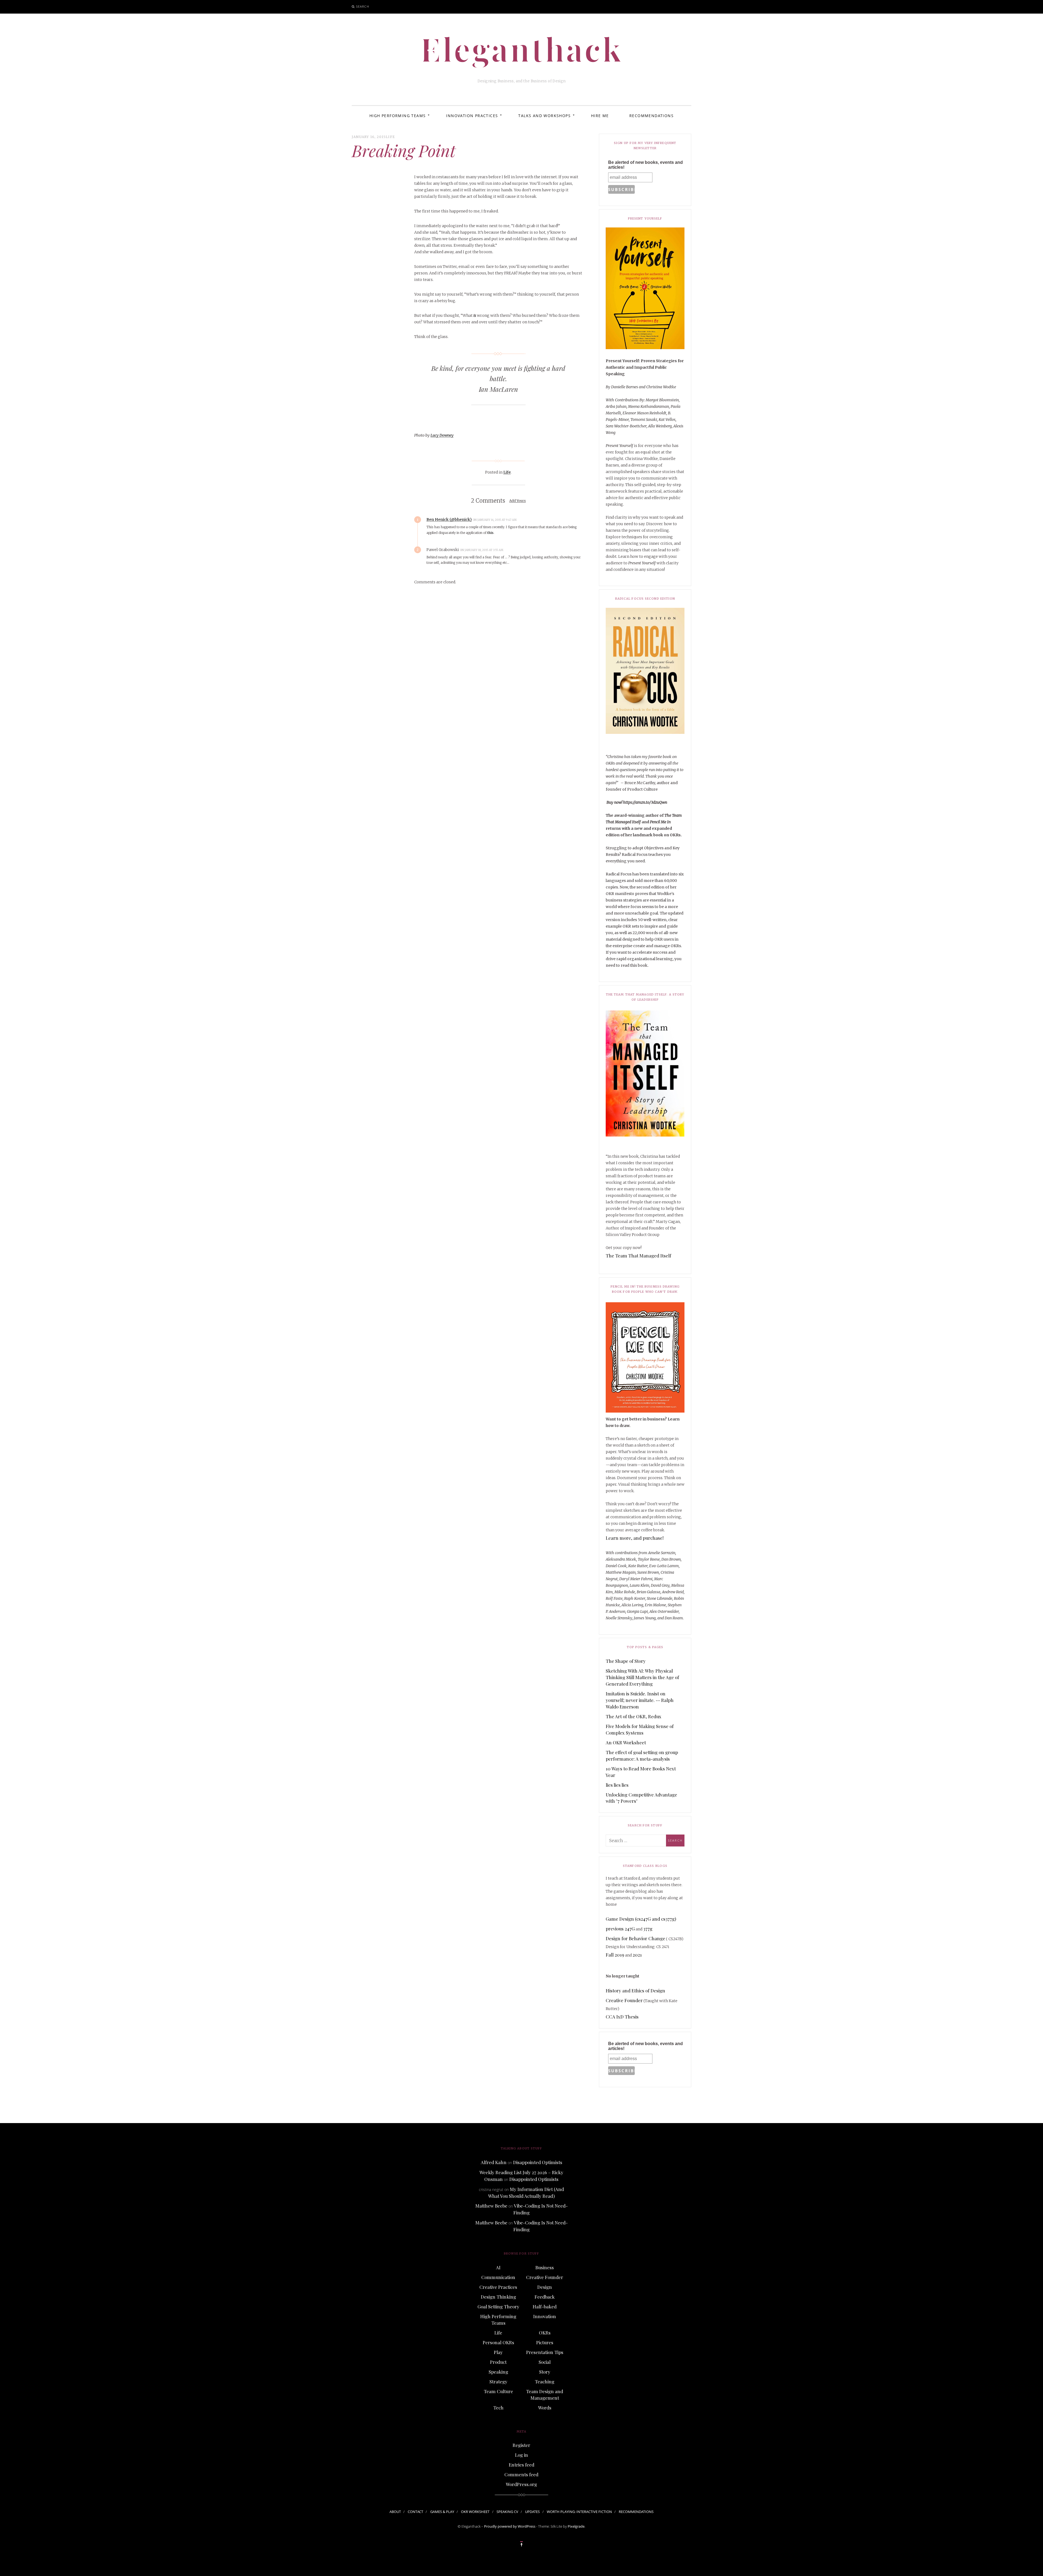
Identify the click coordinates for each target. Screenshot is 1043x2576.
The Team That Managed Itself (638, 1256)
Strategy (498, 2381)
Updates (532, 2512)
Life (390, 137)
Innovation (545, 2316)
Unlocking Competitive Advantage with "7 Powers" (641, 1798)
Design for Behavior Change (635, 1938)
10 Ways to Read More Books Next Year (641, 1772)
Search (363, 6)
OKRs (545, 2333)
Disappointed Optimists (538, 2162)
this (490, 533)
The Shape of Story (626, 1661)
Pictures (545, 2342)
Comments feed (521, 2474)
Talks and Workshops (544, 116)
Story (545, 2372)
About (395, 2512)
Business (545, 2267)
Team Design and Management (545, 2395)
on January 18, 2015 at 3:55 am (482, 550)
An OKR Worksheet (626, 1742)
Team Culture (498, 2391)
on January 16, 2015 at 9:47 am (495, 520)
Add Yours (518, 501)
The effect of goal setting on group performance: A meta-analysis (642, 1755)
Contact (415, 2512)
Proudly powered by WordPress (510, 2526)
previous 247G (620, 1929)
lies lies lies (617, 1785)
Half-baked (545, 2306)
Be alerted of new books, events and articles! (645, 165)
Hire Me (600, 116)
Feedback (545, 2297)
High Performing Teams (398, 116)
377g (648, 1929)
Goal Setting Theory (498, 2306)
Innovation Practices (472, 116)
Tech (498, 2408)
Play (498, 2352)
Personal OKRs (498, 2342)
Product (498, 2362)
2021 (637, 1955)
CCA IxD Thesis (622, 2017)
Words (545, 2408)
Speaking (498, 2372)
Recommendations (651, 116)
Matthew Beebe (491, 2206)
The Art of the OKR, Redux (634, 1716)
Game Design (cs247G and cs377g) (641, 1919)
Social (545, 2362)
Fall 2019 (615, 1955)
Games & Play (442, 2512)
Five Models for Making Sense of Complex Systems (640, 1729)
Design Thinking (498, 2297)
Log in (521, 2455)
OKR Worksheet (475, 2512)
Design (545, 2287)
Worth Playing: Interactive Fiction (579, 2512)
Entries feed (521, 2465)
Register (521, 2445)
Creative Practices (498, 2287)
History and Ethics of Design (635, 1990)
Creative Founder (624, 2000)
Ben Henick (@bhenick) (449, 519)
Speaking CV (507, 2512)
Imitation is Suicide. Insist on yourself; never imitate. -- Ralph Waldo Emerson (640, 1700)
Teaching (545, 2381)
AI (498, 2267)
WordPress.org (521, 2484)
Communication (498, 2277)
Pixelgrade (576, 2526)
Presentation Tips (545, 2352)
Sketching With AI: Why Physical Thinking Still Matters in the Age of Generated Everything (642, 1677)
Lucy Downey (442, 435)
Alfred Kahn (494, 2162)
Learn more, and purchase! (635, 1538)
